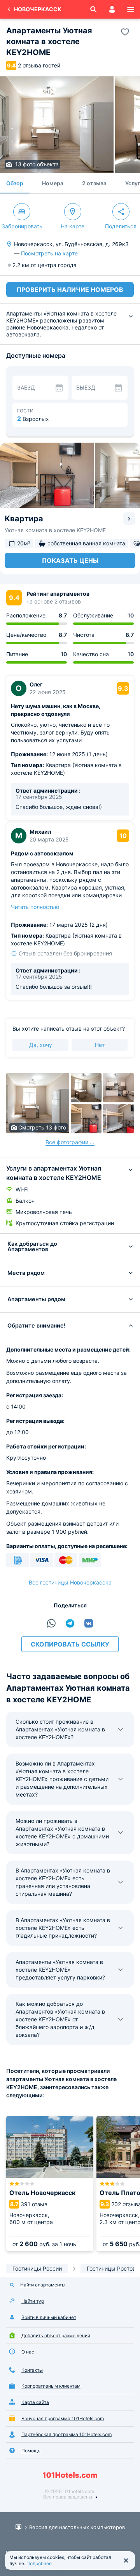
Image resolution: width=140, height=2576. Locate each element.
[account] (112, 9)
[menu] (131, 9)
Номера (53, 183)
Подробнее (39, 2563)
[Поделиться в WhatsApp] (51, 1623)
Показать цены (70, 560)
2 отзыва (94, 183)
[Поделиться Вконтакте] (89, 1623)
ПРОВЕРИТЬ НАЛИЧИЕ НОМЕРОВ (70, 290)
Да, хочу (41, 1045)
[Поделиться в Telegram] (70, 1623)
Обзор (15, 183)
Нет (100, 1045)
